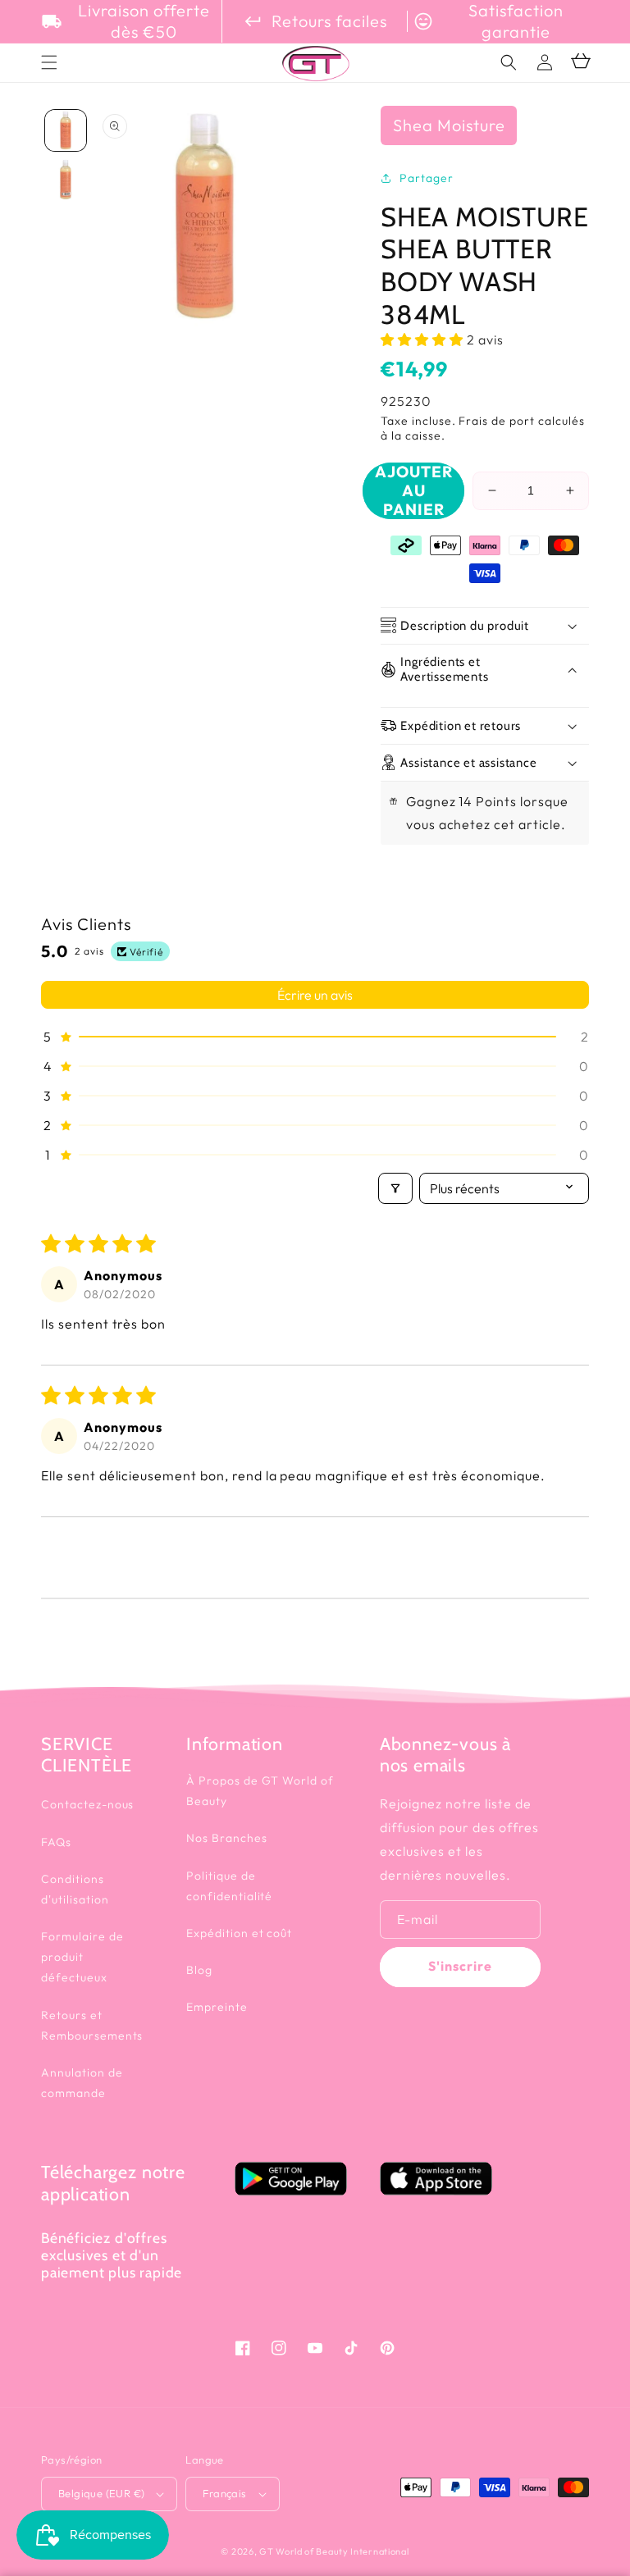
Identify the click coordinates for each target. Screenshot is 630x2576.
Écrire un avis (315, 995)
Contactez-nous (87, 1804)
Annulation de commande (82, 2083)
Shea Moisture (449, 125)
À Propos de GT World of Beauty (260, 1791)
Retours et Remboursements (92, 2025)
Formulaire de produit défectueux (82, 1957)
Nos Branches (227, 1838)
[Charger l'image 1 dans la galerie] (66, 130)
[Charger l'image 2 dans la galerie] (66, 180)
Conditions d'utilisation (75, 1889)
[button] (509, 62)
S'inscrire (460, 1966)
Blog (199, 1970)
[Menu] (49, 62)
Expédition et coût (239, 1933)
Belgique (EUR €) (101, 2493)
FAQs (56, 1842)
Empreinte (217, 2007)
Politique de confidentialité (229, 1886)
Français (224, 2493)
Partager (427, 178)
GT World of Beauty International (334, 2551)
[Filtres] (395, 1188)
